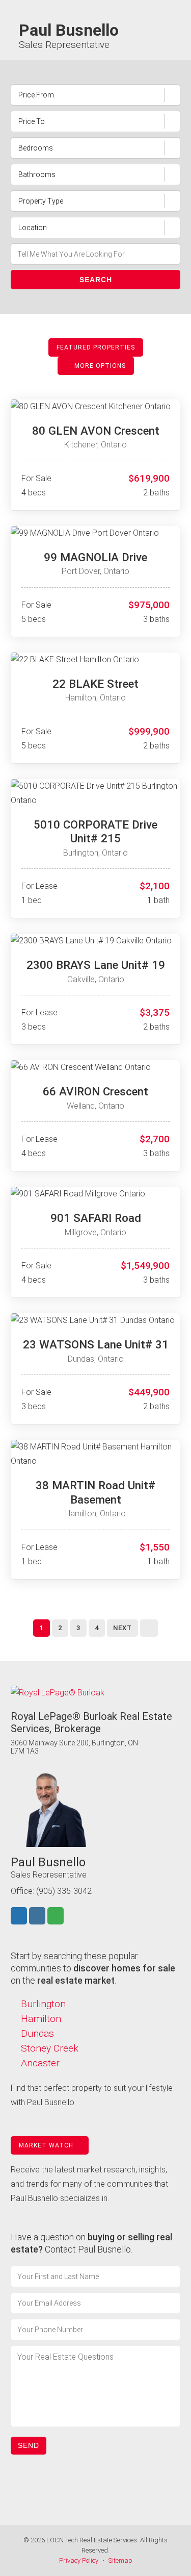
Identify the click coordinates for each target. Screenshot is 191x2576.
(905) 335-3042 (64, 1891)
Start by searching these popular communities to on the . (93, 1968)
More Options (99, 366)
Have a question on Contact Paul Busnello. (91, 2243)
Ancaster (40, 2063)
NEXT (122, 1628)
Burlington (43, 2004)
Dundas (37, 2033)
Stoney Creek (50, 2048)
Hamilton (41, 2019)
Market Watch (47, 2145)
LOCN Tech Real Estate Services (92, 2540)
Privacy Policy (79, 2560)
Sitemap (120, 2560)
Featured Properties (96, 347)
